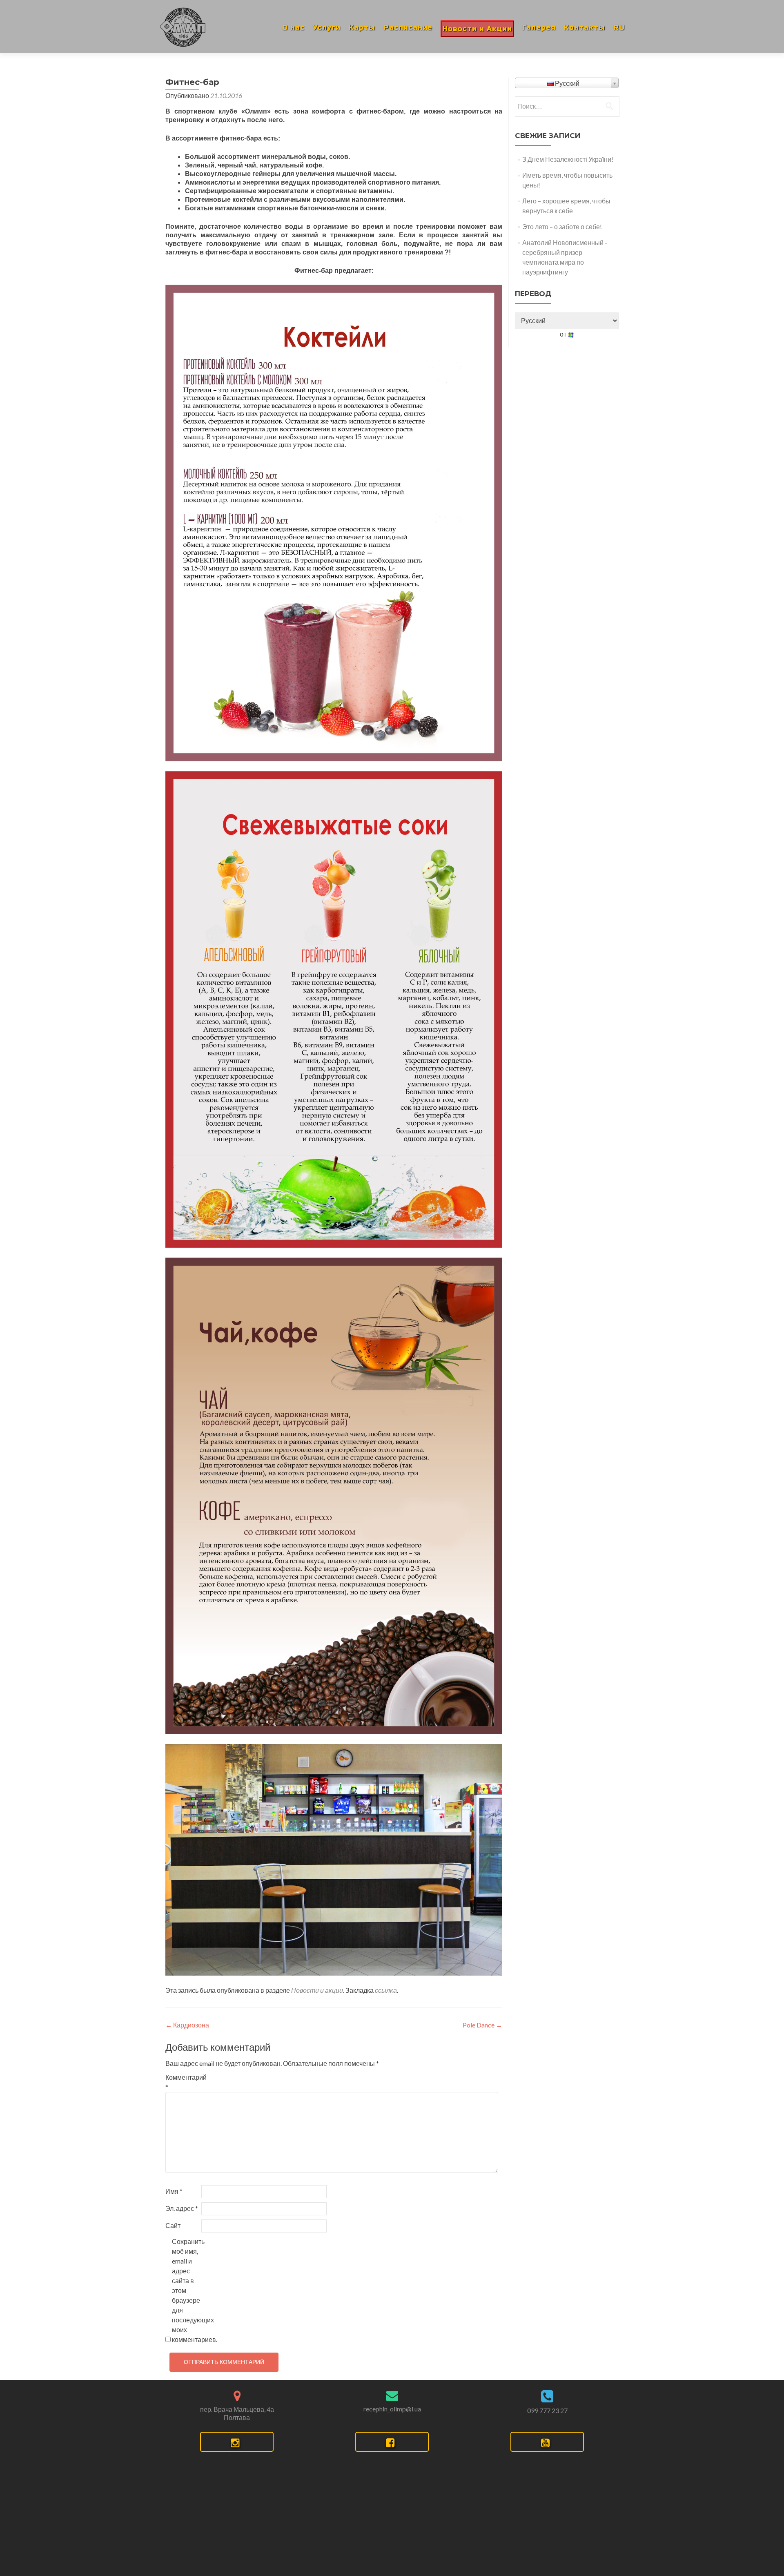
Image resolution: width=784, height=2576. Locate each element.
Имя (174, 2191)
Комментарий (183, 2082)
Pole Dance (482, 2025)
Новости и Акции (477, 29)
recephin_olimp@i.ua (392, 2409)
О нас (293, 28)
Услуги (327, 28)
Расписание (408, 28)
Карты (362, 28)
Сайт (173, 2225)
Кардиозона (187, 2025)
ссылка (386, 1990)
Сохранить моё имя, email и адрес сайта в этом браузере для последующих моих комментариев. (189, 2290)
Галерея (539, 28)
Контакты (585, 28)
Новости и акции (317, 1990)
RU (619, 28)
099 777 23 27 (547, 2410)
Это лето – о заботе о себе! (562, 226)
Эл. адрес (182, 2208)
